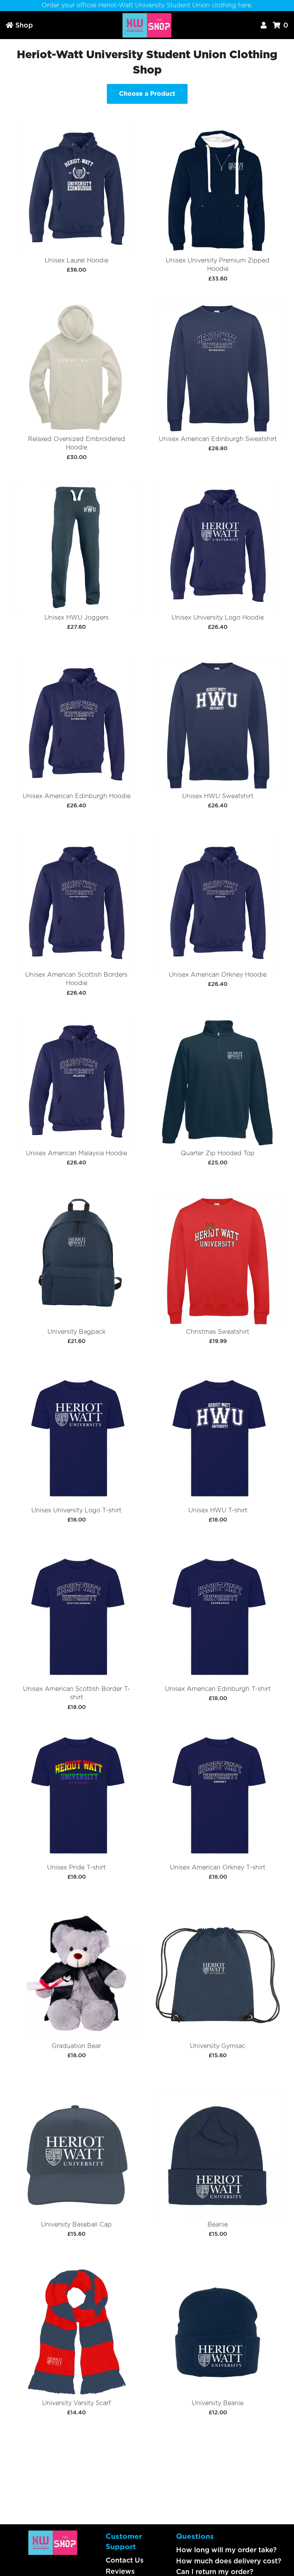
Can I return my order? (215, 2572)
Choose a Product (147, 94)
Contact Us (125, 2560)
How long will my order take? (226, 2550)
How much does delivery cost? (229, 2561)
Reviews (120, 2571)
